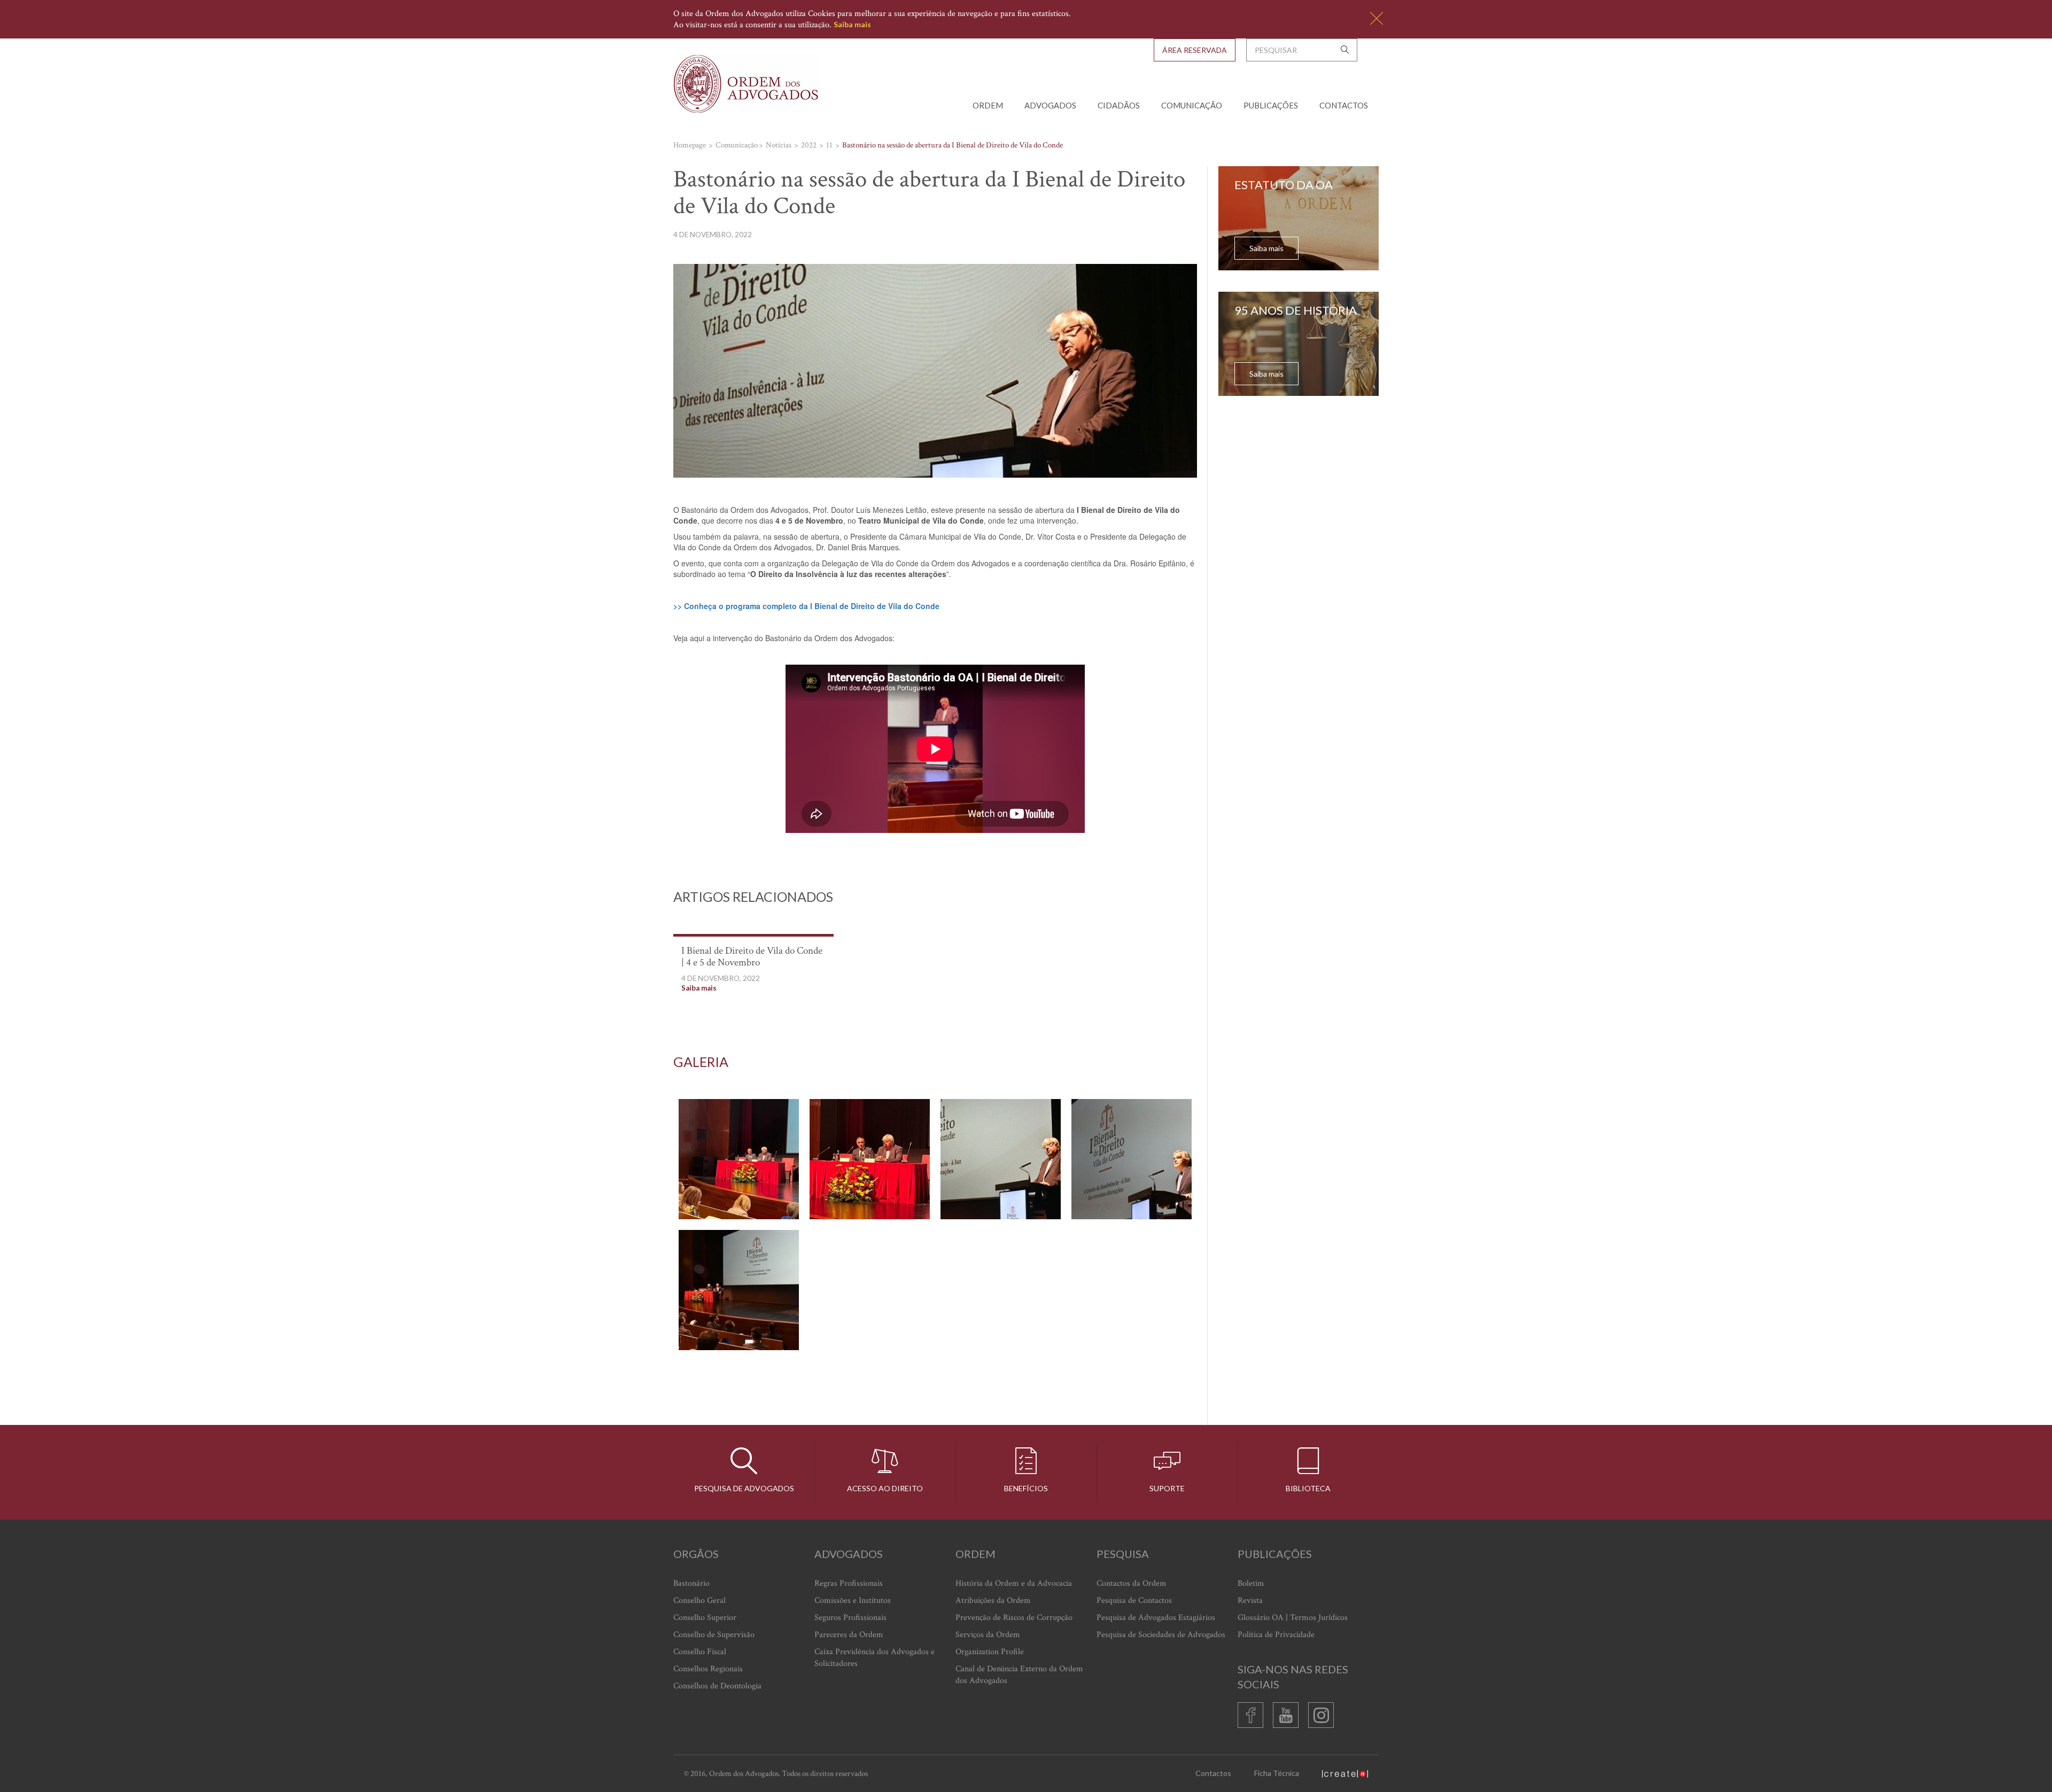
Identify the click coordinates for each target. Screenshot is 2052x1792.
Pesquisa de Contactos (1134, 1600)
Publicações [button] (1271, 105)
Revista (1250, 1600)
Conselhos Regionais (708, 1669)
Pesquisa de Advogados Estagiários (1156, 1618)
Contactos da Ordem (1132, 1583)
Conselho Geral (699, 1600)
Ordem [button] (988, 105)
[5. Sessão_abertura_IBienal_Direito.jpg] (739, 1290)
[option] (935, 1225)
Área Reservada (1195, 50)
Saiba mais (852, 24)
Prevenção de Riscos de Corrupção (1014, 1618)
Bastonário (691, 1583)
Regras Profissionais (849, 1583)
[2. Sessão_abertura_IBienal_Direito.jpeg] (870, 1159)
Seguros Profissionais (850, 1618)
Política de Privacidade (1276, 1635)
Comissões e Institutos (853, 1600)
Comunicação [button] (1192, 105)
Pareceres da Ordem (849, 1635)
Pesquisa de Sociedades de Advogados (1161, 1635)
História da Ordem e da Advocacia (1014, 1583)
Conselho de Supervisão (714, 1635)
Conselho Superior (705, 1618)
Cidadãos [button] (1119, 105)
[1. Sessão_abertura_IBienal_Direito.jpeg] (739, 1159)
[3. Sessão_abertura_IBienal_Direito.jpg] (1001, 1159)
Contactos (1344, 105)
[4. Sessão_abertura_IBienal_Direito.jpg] (1132, 1159)
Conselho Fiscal (700, 1652)
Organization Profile (990, 1652)
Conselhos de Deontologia (717, 1686)
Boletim (1251, 1583)
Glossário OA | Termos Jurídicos (1293, 1618)
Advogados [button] (1050, 105)
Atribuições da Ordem (993, 1600)
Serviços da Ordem (988, 1635)
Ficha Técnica (1277, 1773)
